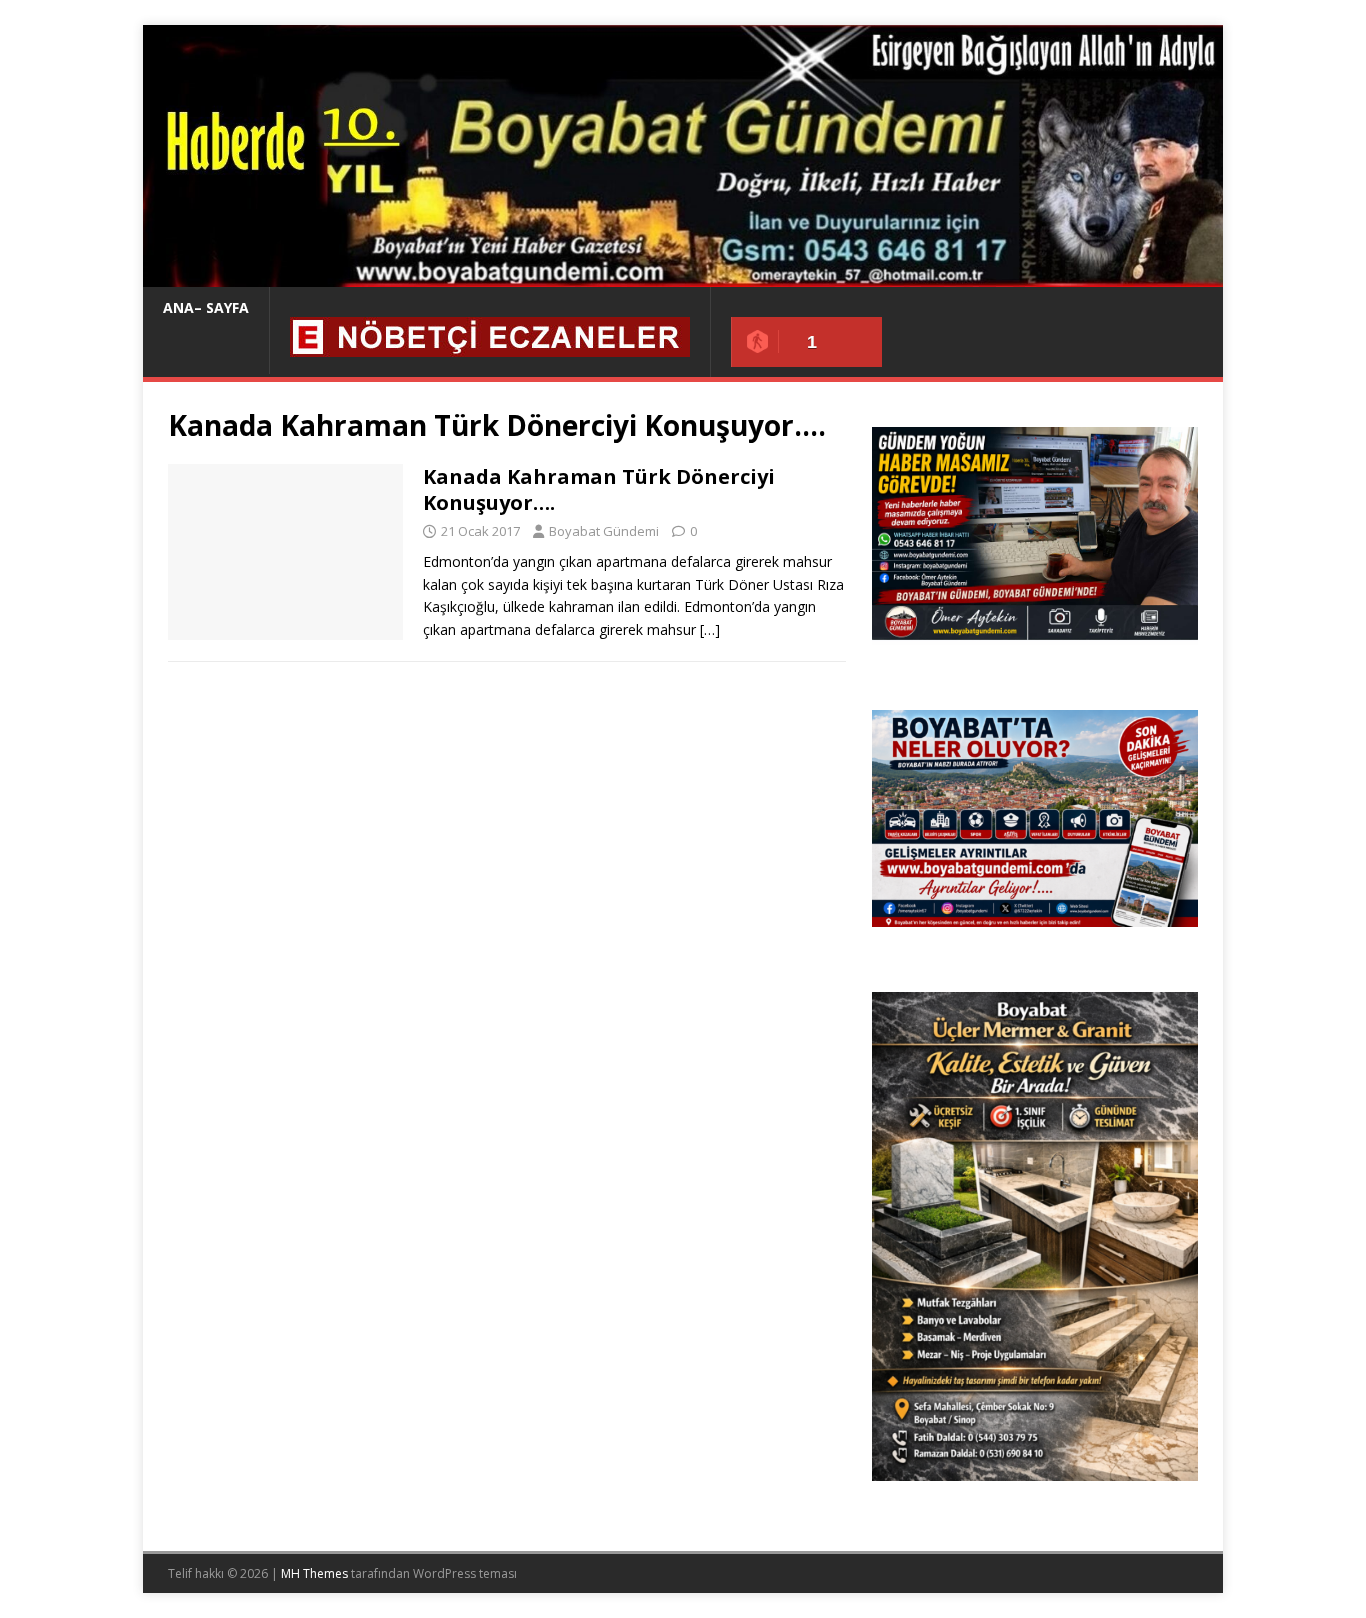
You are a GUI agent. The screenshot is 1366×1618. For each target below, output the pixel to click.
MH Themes (314, 1573)
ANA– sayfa (206, 307)
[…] (710, 629)
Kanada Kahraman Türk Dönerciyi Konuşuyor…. (599, 489)
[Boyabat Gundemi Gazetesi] (683, 275)
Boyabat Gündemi (604, 531)
